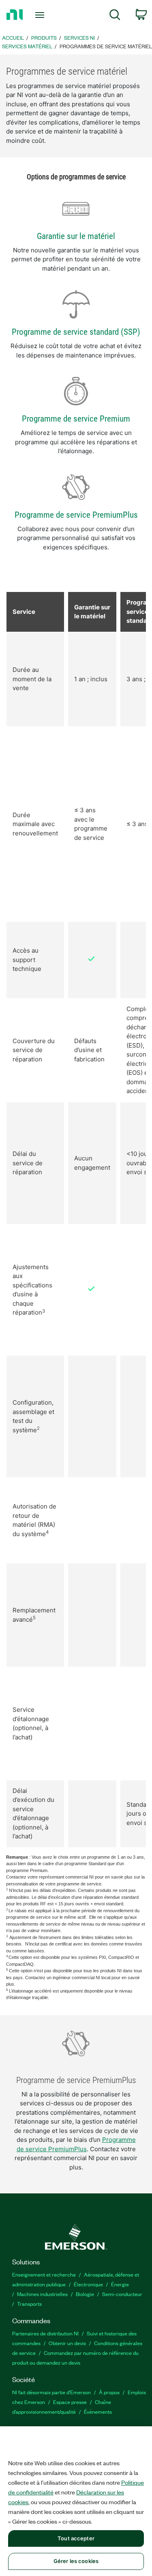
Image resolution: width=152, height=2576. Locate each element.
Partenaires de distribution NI (45, 2333)
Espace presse (70, 2402)
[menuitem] (115, 16)
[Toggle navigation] (41, 15)
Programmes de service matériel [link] (106, 46)
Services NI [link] (79, 38)
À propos (109, 2392)
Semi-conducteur (122, 2294)
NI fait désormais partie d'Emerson (51, 2392)
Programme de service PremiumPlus (76, 515)
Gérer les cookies (76, 2561)
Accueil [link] (13, 38)
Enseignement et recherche (44, 2274)
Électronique (88, 2284)
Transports (29, 2304)
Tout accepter (76, 2538)
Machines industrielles (42, 2294)
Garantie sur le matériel (76, 236)
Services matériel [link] (27, 46)
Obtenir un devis (67, 2343)
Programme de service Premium (76, 419)
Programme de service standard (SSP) (76, 332)
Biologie (85, 2294)
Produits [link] (44, 38)
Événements (98, 2411)
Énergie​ (120, 2284)
